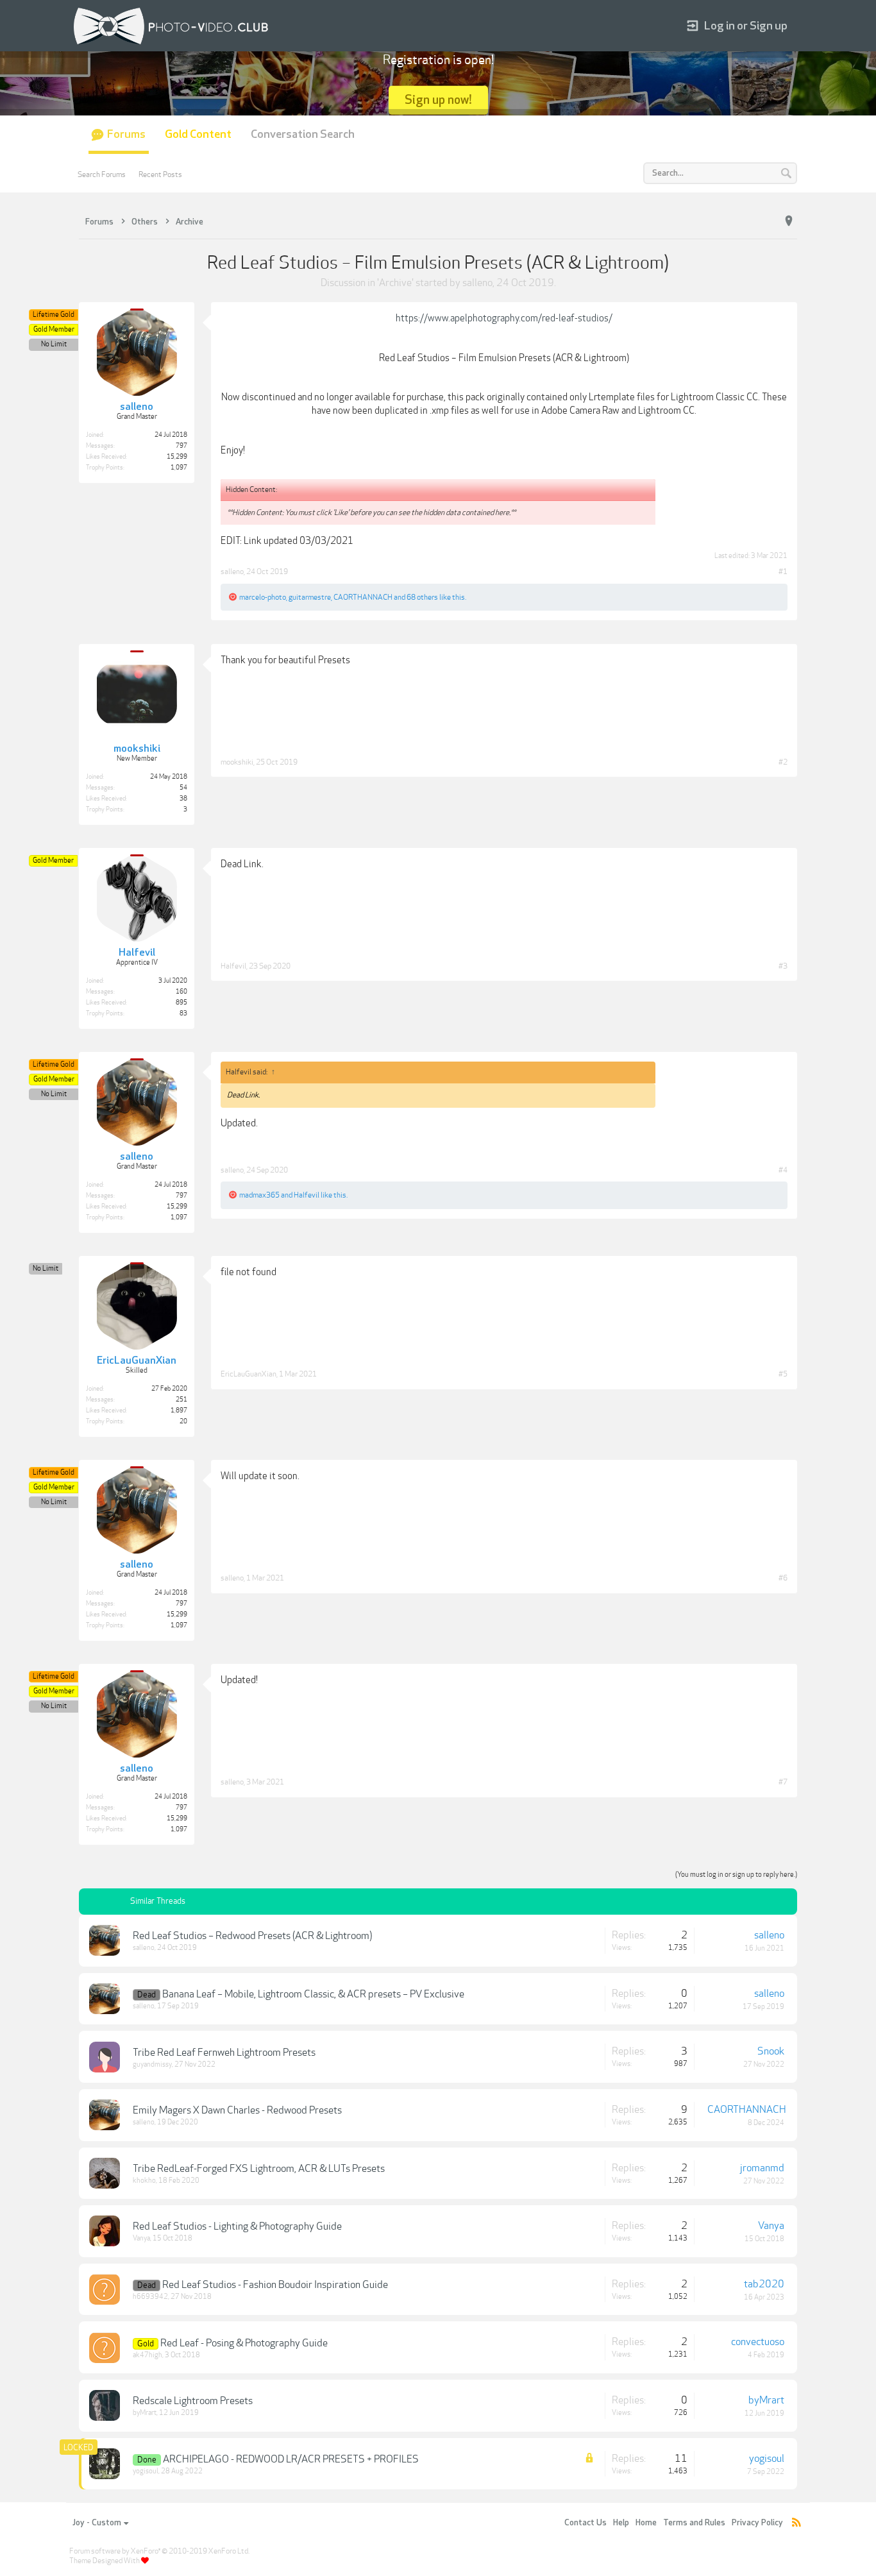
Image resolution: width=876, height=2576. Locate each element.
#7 (783, 1782)
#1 (783, 572)
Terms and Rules (694, 2523)
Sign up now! (438, 100)
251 (181, 1400)
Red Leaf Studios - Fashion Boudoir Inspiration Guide (275, 2285)
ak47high (147, 2355)
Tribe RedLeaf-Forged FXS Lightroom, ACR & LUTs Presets (259, 2169)
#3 (783, 966)
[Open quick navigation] (789, 221)
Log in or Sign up (746, 26)
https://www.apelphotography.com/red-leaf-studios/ (504, 318)
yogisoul (146, 2471)
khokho (144, 2181)
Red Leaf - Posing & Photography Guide (244, 2343)
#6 (783, 1578)
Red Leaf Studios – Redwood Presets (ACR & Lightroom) (252, 1936)
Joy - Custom (97, 2523)
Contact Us (585, 2523)
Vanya (141, 2238)
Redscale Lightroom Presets (193, 2401)
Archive (395, 283)
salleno (477, 283)
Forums (126, 134)
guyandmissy (152, 2064)
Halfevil (233, 966)
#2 (783, 762)
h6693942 (150, 2297)
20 (183, 1421)
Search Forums (102, 174)
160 (181, 992)
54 (183, 788)
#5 (783, 1374)
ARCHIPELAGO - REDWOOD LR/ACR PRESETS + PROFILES (291, 2459)
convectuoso (758, 2342)
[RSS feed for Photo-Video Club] (796, 2523)
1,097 (179, 468)
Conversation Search (303, 134)
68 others (422, 597)
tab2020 (764, 2284)
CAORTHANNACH (363, 597)
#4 (783, 1170)
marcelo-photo (263, 597)
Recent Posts (160, 174)
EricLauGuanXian (248, 1374)
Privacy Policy (757, 2523)
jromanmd (762, 2168)
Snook (771, 2051)
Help (621, 2523)
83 (183, 1013)
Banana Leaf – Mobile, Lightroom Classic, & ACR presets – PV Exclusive (313, 1994)
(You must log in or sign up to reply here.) (736, 1875)
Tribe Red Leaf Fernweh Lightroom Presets (224, 2053)
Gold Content (198, 134)
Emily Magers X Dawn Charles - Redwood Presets (237, 2110)
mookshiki (237, 762)
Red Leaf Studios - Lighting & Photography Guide (237, 2226)
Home (646, 2523)
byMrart (145, 2413)
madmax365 (259, 1195)
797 (181, 446)
